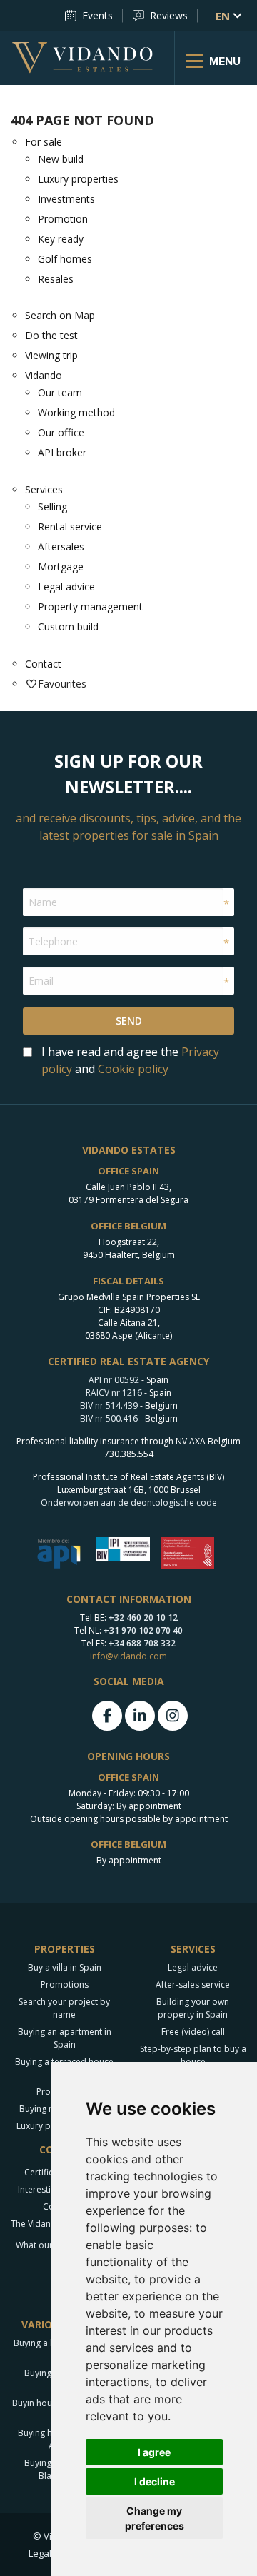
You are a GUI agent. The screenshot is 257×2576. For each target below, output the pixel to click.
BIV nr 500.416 (109, 1418)
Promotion (63, 219)
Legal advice (66, 587)
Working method (76, 412)
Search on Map (60, 315)
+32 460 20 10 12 (143, 1617)
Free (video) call (193, 2032)
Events (97, 15)
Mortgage (61, 567)
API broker (62, 452)
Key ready (61, 239)
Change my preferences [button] (155, 2518)
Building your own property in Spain (193, 2008)
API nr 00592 (114, 1380)
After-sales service (193, 1984)
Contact (43, 664)
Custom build (68, 627)
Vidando (44, 375)
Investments (66, 199)
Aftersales (61, 547)
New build (61, 159)
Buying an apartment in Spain (65, 2038)
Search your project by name (64, 2008)
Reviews (169, 15)
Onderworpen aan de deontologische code (129, 1503)
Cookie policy (133, 1069)
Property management (90, 607)
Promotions (65, 1984)
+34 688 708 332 (142, 1643)
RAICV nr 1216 (114, 1393)
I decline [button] (155, 2481)
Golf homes (65, 259)
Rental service (70, 527)
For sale (44, 142)
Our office (61, 432)
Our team (60, 392)
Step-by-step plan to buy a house (193, 2055)
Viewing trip (51, 355)
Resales (56, 279)
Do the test (51, 335)
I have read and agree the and (130, 1060)
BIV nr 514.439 (109, 1405)
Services (44, 489)
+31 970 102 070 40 (143, 1630)
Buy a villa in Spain (65, 1967)
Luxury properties (78, 179)
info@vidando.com (128, 1656)
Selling (52, 507)
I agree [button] (154, 2452)
